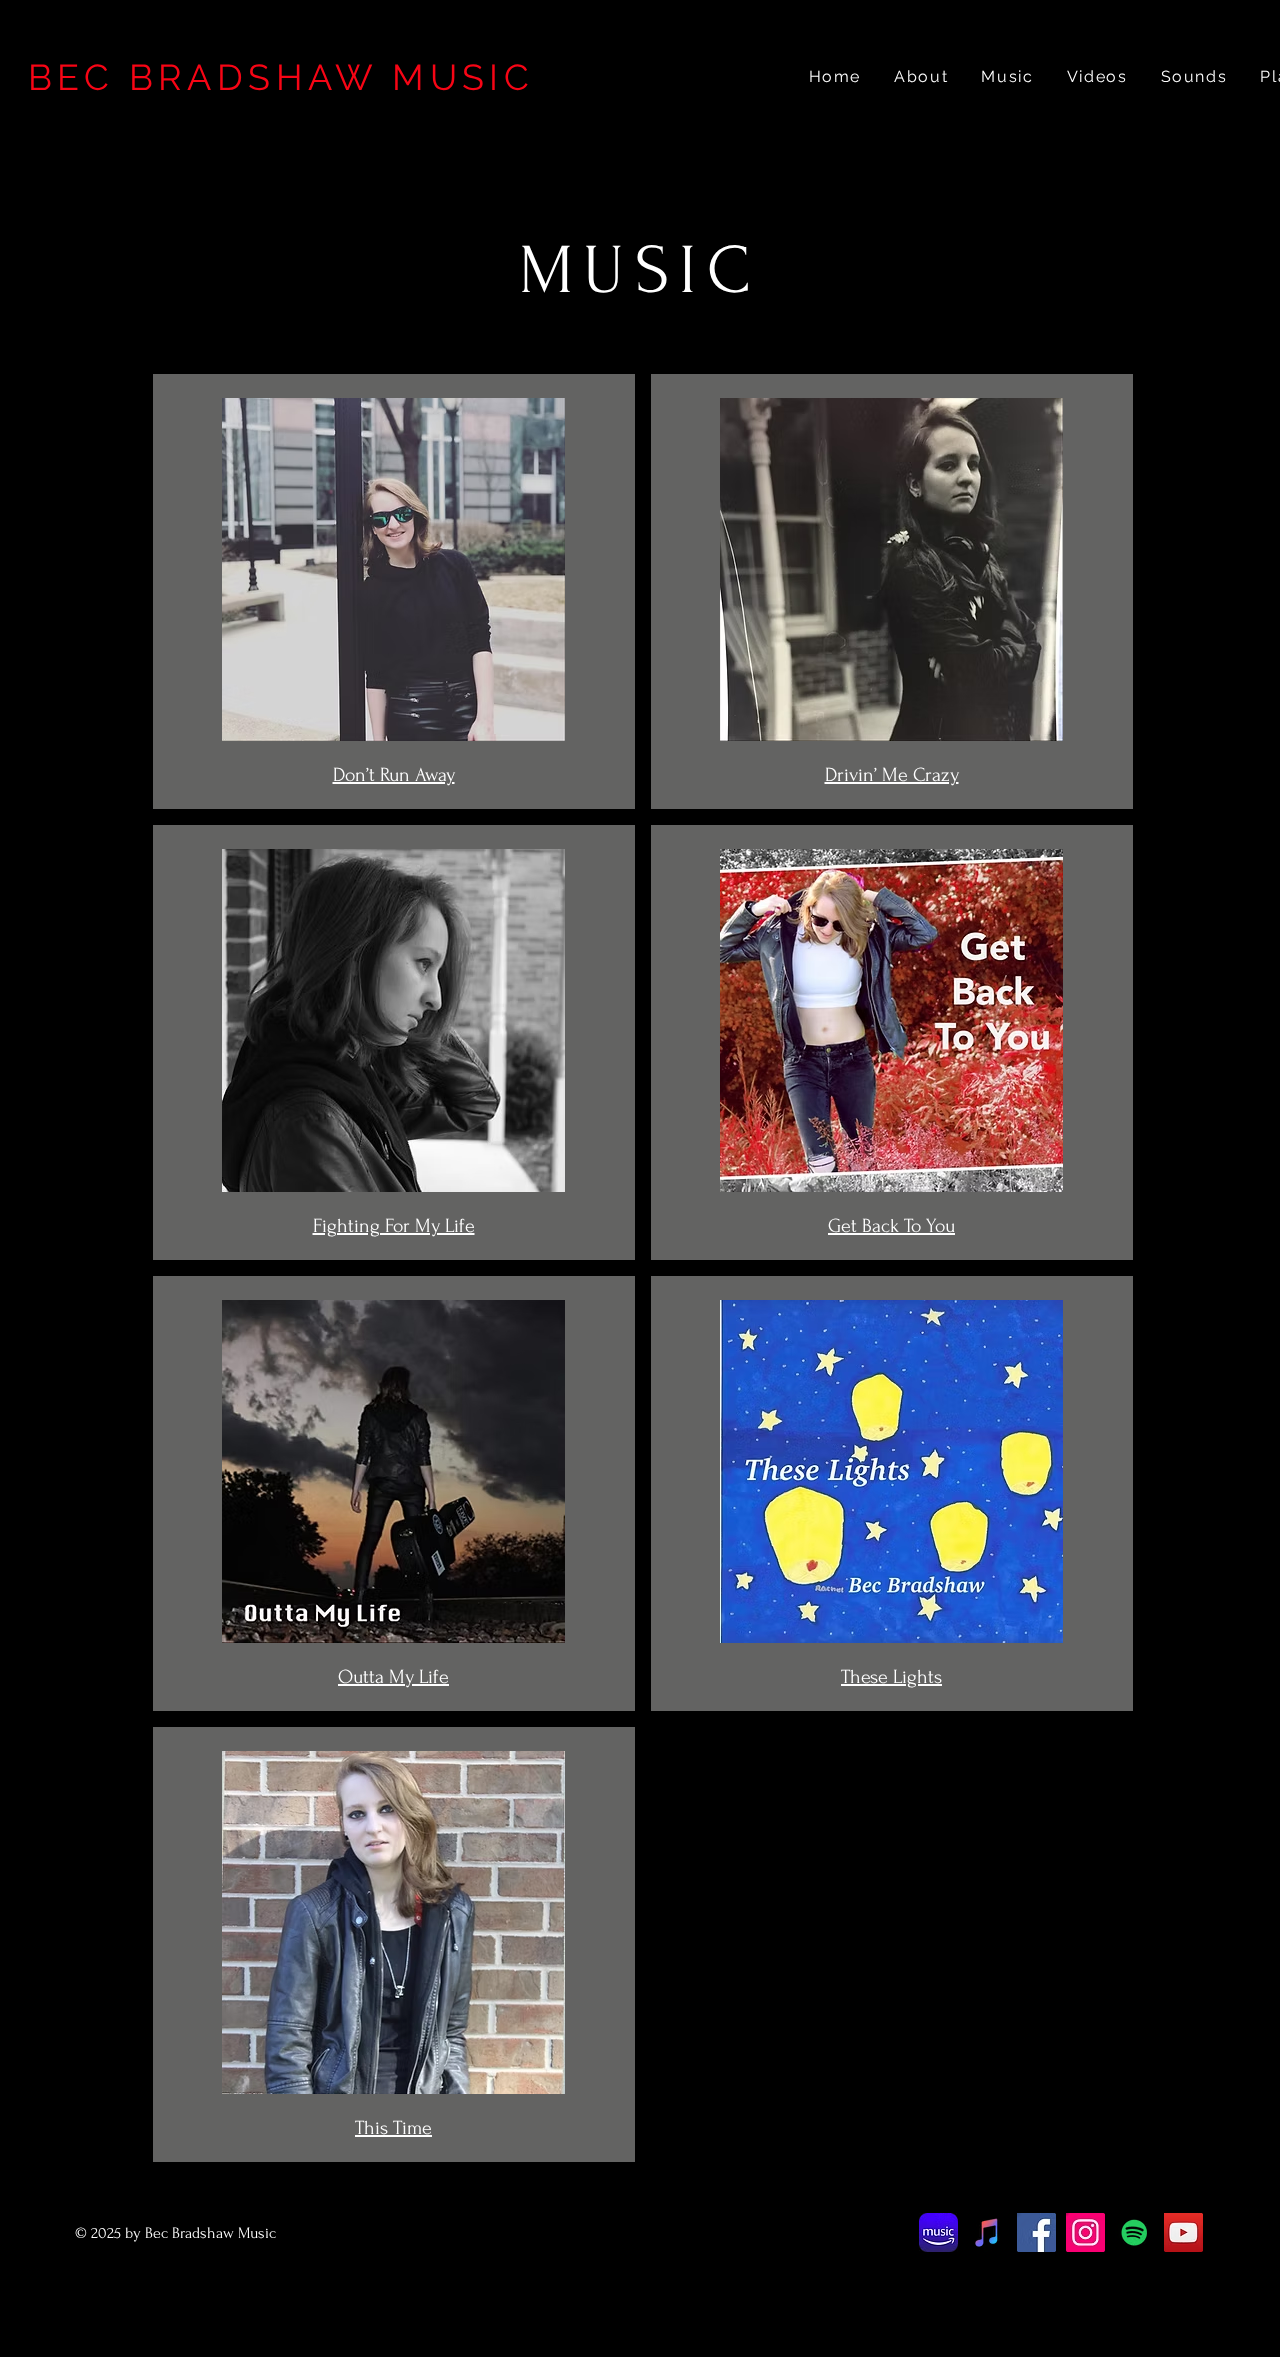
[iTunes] (987, 2232)
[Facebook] (1036, 2232)
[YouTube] (1183, 2232)
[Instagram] (1085, 2232)
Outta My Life (393, 1677)
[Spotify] (1134, 2232)
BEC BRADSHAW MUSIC (281, 77)
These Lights (891, 1677)
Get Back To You (891, 1226)
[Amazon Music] (938, 2232)
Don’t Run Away (394, 775)
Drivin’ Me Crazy (892, 775)
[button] (1194, 77)
